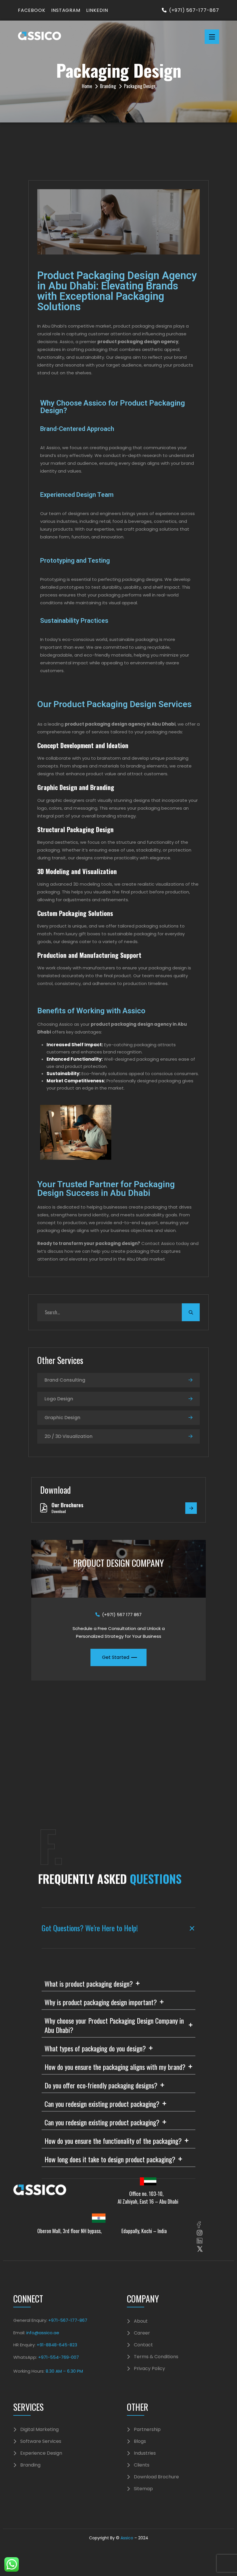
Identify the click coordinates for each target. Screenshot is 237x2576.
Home (87, 86)
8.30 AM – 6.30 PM (64, 2371)
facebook (32, 10)
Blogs (140, 2441)
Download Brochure (156, 2477)
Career (142, 2333)
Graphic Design (62, 1418)
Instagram (66, 10)
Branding (108, 86)
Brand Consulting (65, 1380)
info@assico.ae (43, 2333)
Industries (145, 2453)
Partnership (147, 2430)
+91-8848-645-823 (57, 2345)
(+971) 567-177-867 (194, 10)
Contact (143, 2345)
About (141, 2321)
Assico (127, 2538)
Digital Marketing (39, 2430)
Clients (142, 2465)
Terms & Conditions (156, 2357)
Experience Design (41, 2453)
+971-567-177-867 (67, 2320)
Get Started (116, 1657)
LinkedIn (97, 10)
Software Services (41, 2441)
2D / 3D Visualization (68, 1436)
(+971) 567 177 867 (122, 1615)
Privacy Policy (149, 2369)
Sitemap (143, 2489)
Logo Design (59, 1399)
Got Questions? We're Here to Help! (90, 1843)
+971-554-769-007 (59, 2357)
